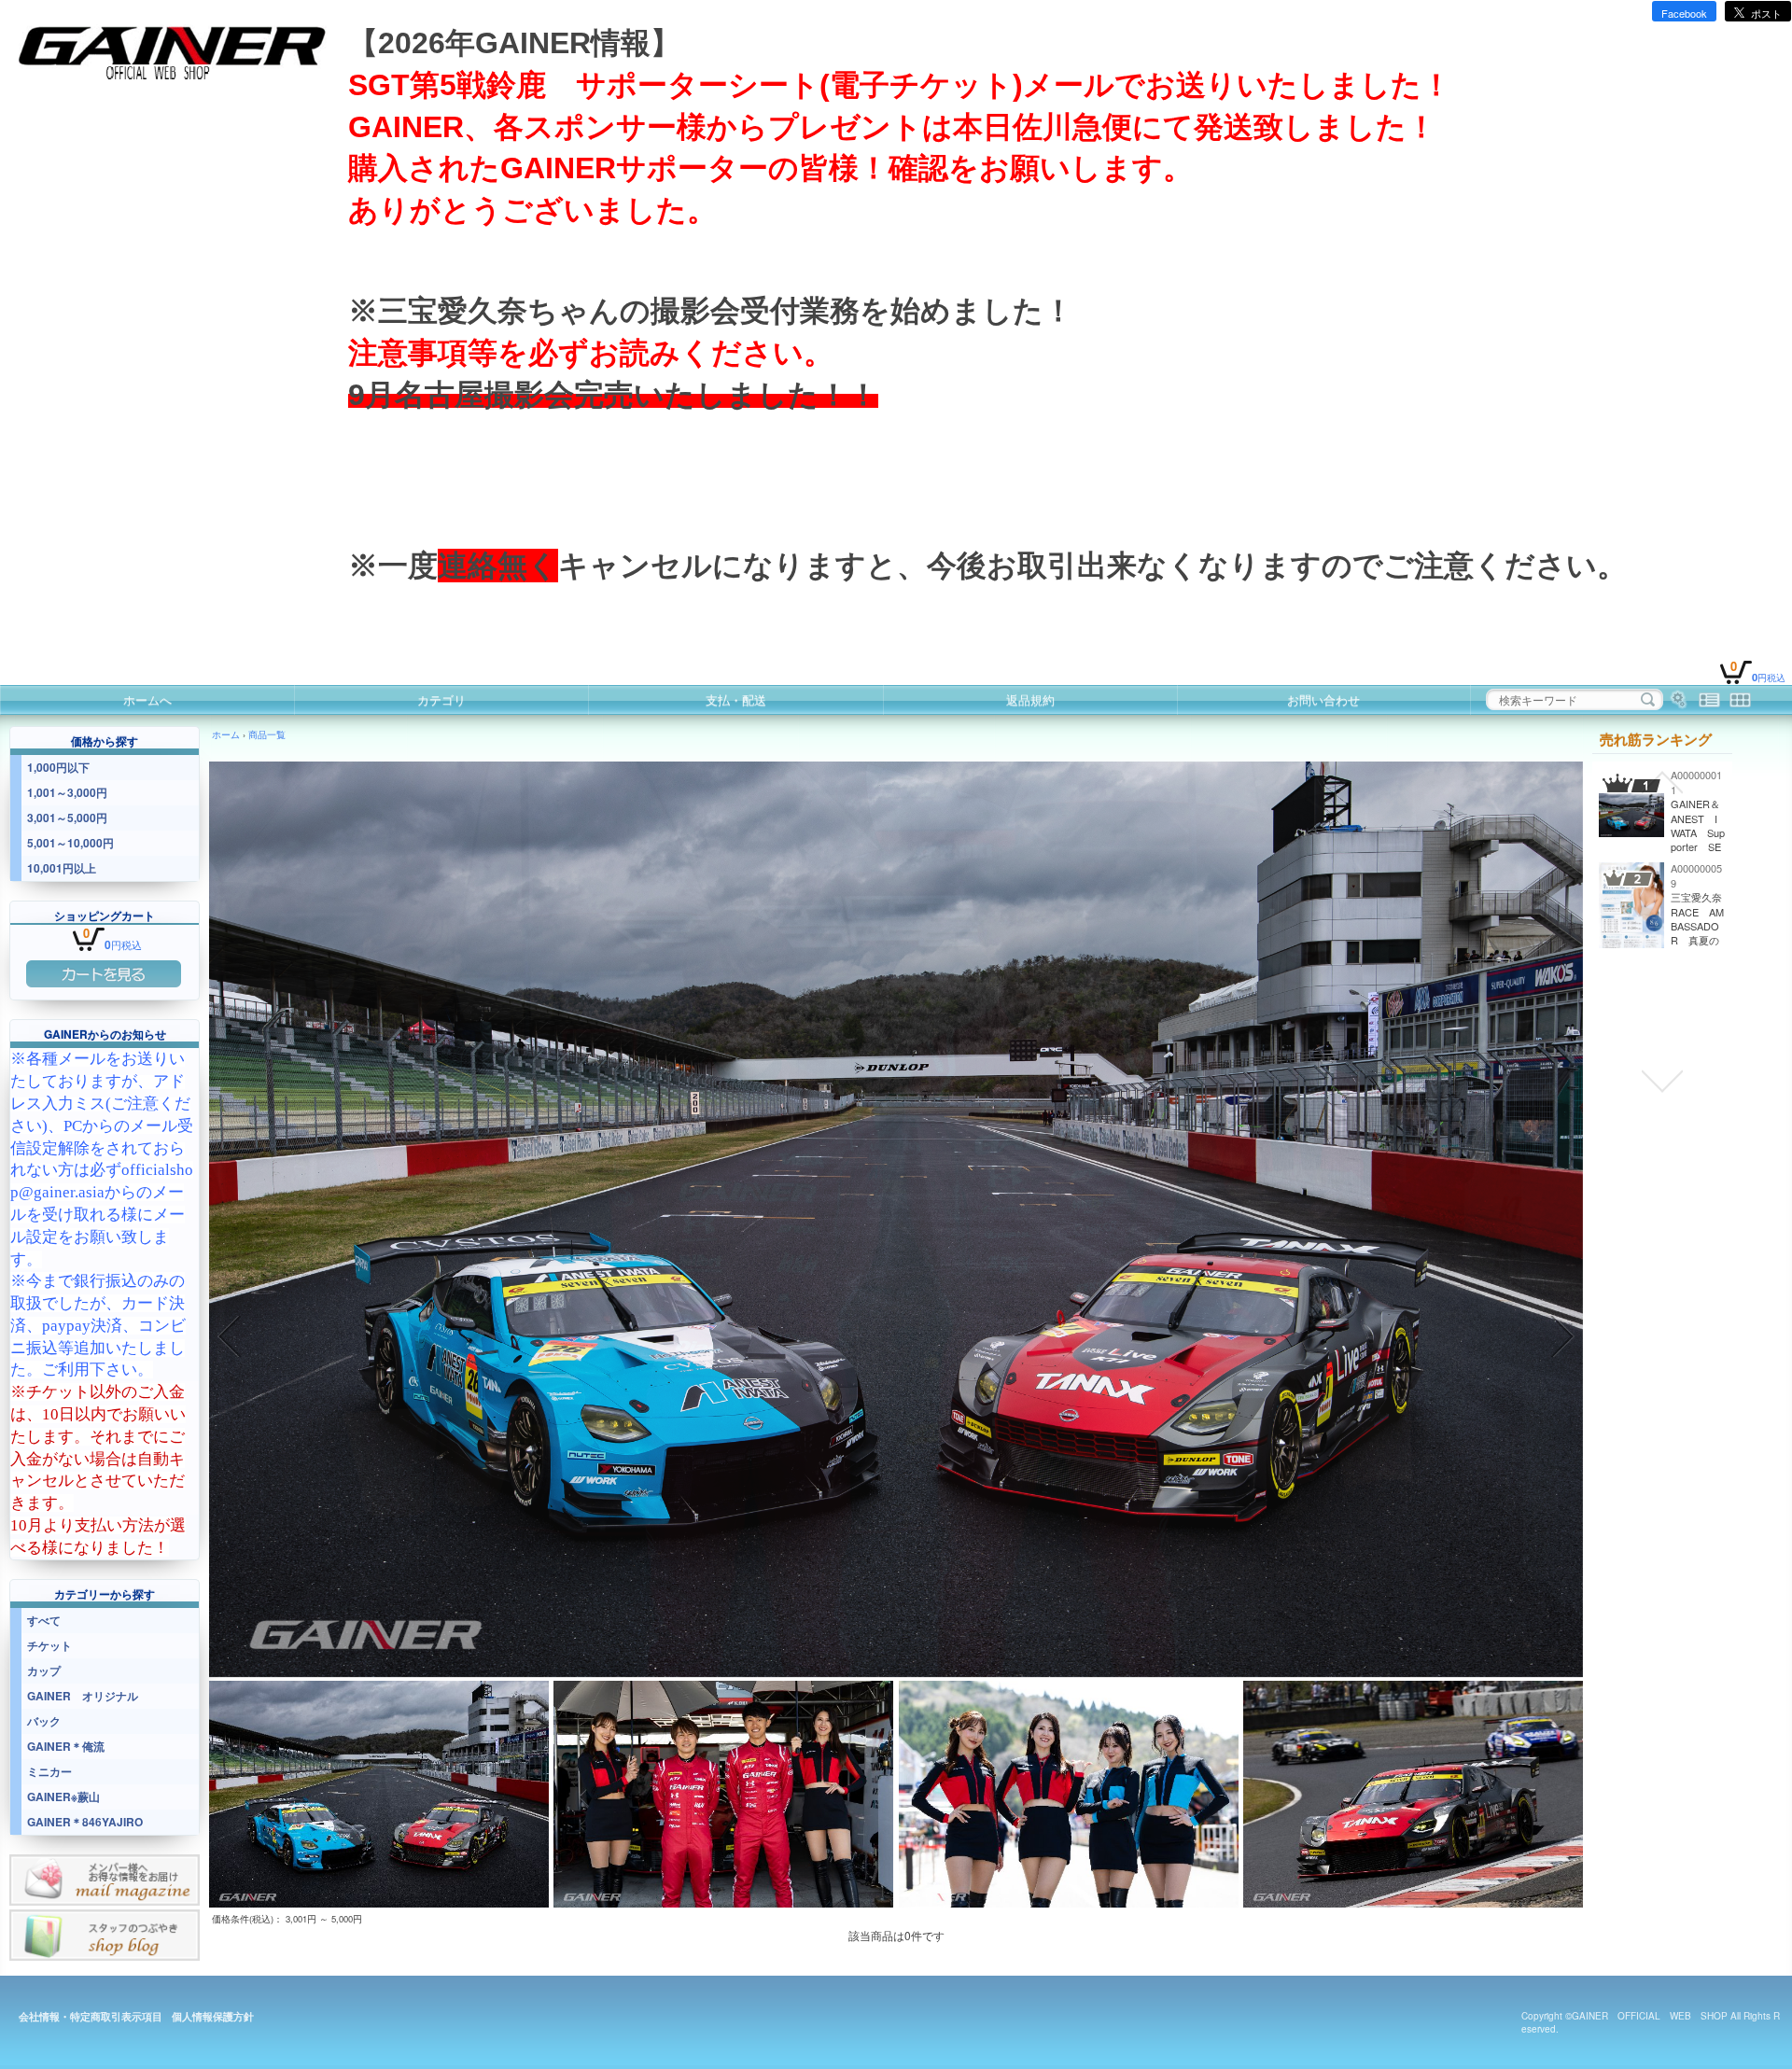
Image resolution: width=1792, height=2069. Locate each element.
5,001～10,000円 (70, 843)
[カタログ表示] (1740, 700)
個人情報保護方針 (213, 2016)
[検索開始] (1648, 700)
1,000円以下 (58, 767)
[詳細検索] (1679, 700)
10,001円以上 (62, 868)
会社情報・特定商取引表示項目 (91, 2016)
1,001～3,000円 (67, 792)
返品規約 (1030, 699)
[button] (230, 1336)
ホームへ (147, 699)
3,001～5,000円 (67, 818)
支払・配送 (736, 699)
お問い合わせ (1323, 699)
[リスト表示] (1709, 700)
